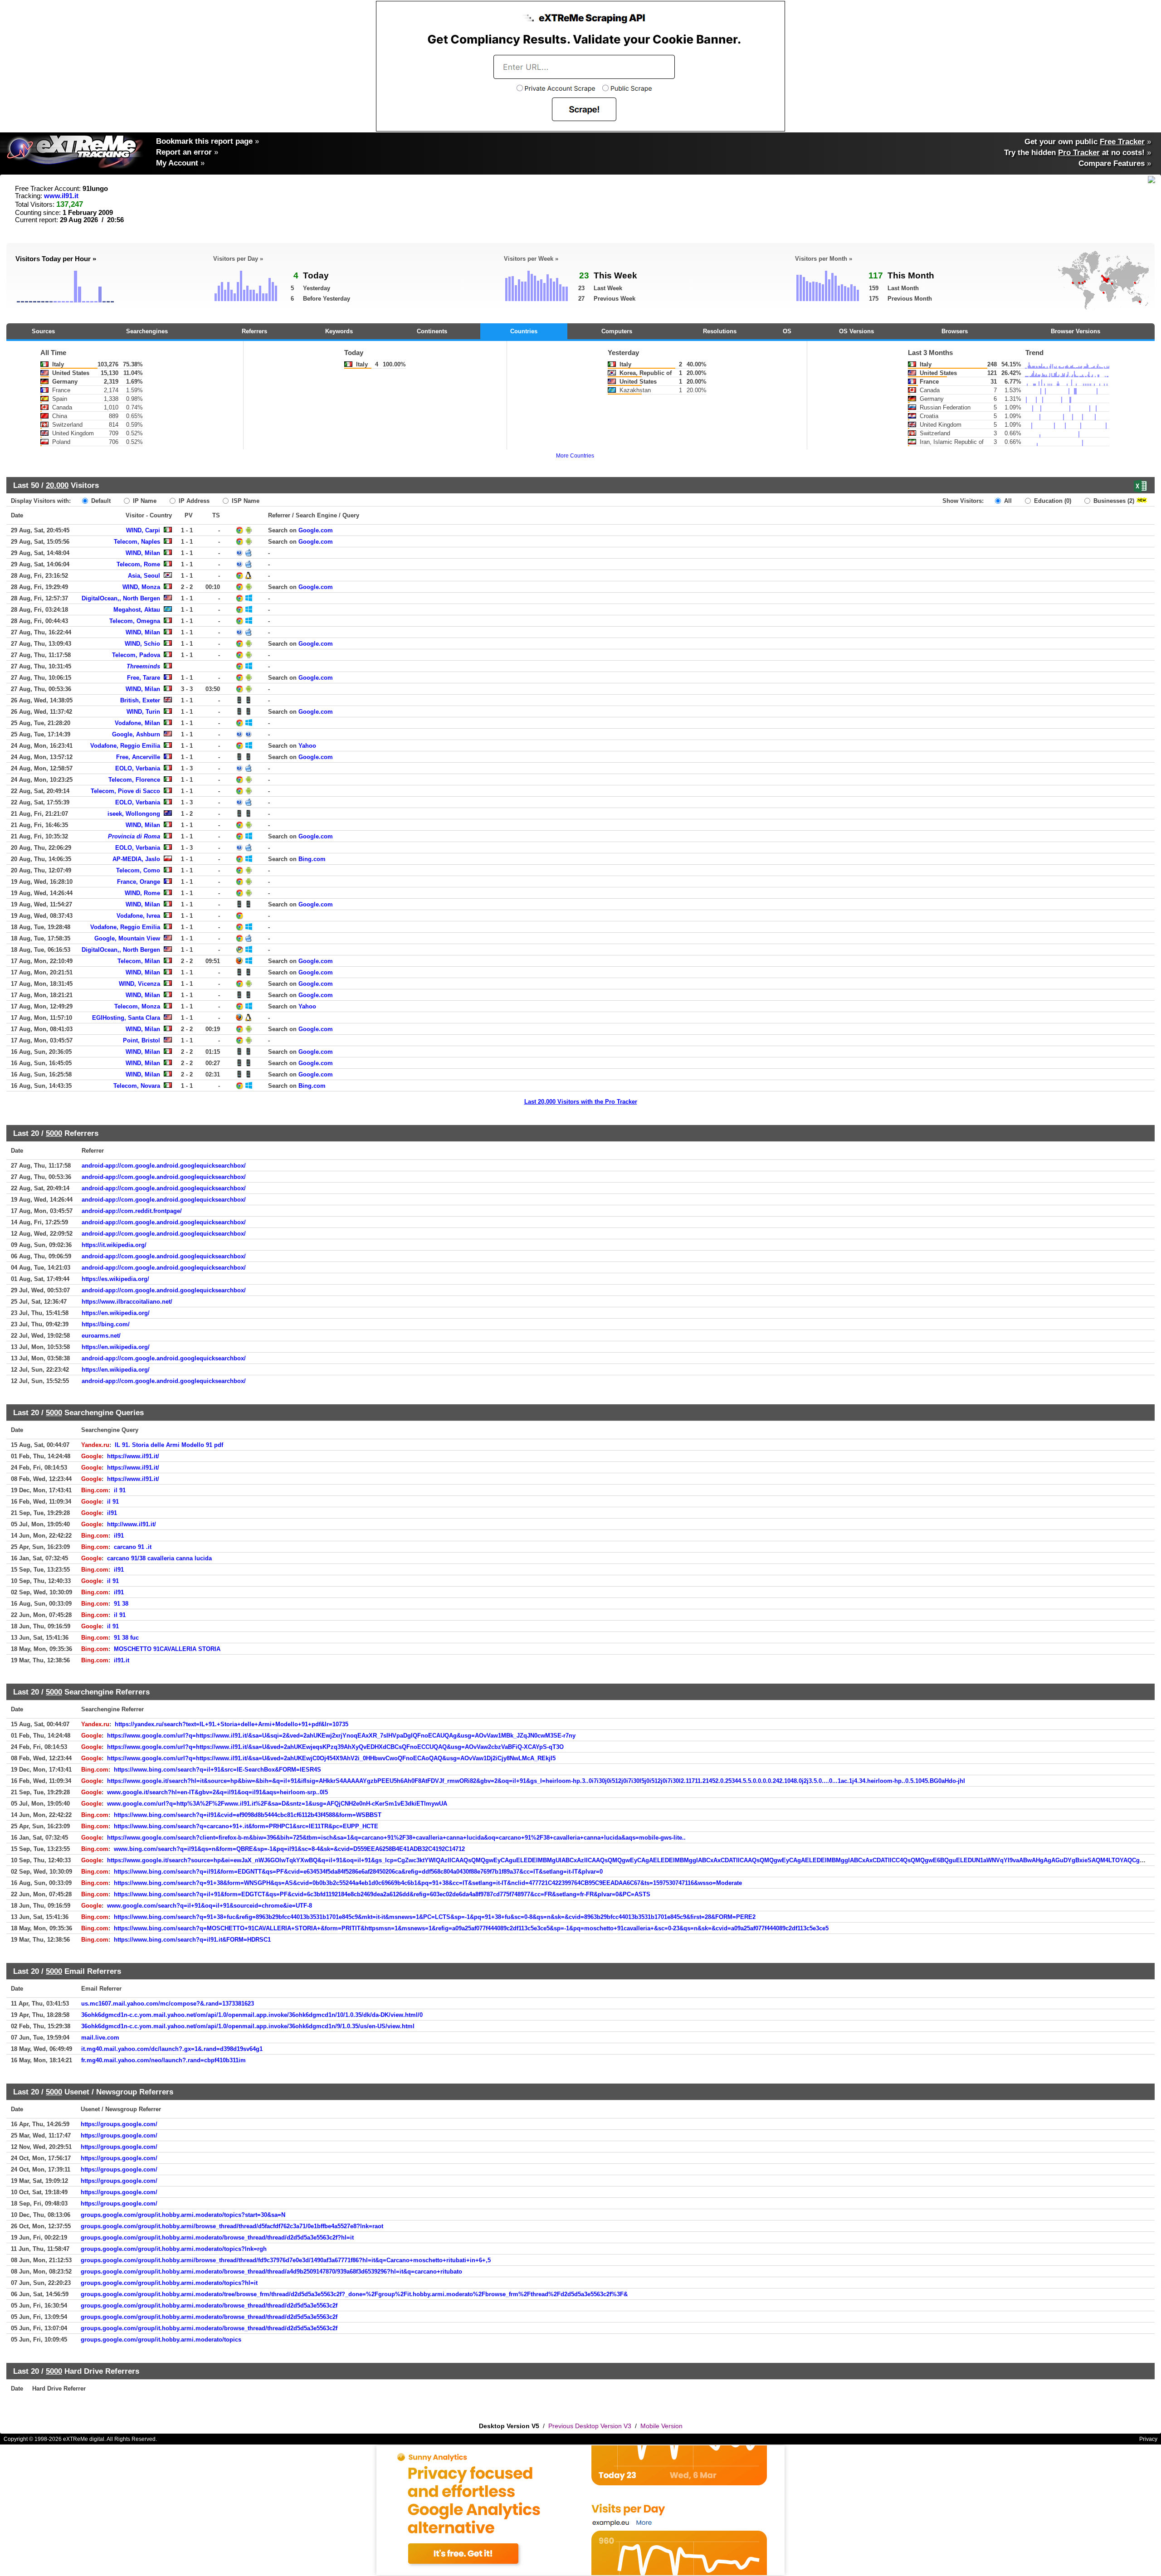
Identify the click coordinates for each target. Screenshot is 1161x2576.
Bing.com (312, 859)
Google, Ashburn (136, 734)
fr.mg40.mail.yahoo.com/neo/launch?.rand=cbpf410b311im (163, 2060)
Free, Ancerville (138, 757)
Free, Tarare (144, 678)
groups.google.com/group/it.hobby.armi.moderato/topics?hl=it (169, 2283)
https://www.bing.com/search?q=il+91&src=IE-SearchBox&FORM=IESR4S (217, 1770)
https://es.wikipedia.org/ (115, 1279)
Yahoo (307, 746)
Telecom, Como (138, 870)
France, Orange (139, 882)
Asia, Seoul (144, 576)
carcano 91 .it (133, 1547)
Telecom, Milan (139, 961)
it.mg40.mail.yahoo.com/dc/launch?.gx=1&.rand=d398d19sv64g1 (172, 2049)
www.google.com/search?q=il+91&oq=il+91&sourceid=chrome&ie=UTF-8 (210, 1906)
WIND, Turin (143, 712)
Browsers (955, 331)
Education (1052, 501)
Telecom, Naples (137, 542)
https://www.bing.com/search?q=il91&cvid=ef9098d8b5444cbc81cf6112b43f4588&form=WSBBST (248, 1815)
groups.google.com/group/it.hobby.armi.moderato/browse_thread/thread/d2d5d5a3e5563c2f (209, 2306)
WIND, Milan (143, 553)
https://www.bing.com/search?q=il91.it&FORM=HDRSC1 (192, 1940)
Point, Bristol (141, 1040)
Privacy (1148, 2439)
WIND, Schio (142, 644)
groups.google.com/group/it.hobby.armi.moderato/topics (161, 2340)
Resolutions (720, 331)
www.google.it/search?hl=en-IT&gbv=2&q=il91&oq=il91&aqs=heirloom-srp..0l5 (217, 1792)
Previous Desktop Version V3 (590, 2426)
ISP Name (245, 501)
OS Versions (856, 331)
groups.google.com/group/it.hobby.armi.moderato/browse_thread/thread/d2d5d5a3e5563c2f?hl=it (217, 2238)
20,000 (57, 485)
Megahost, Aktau (137, 610)
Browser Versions (1076, 331)
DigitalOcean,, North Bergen (121, 598)
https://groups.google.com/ (119, 2124)
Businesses (1113, 501)
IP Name (144, 501)
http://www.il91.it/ (132, 1524)
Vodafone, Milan (137, 723)
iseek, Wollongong (134, 814)
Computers (617, 331)
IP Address (193, 501)
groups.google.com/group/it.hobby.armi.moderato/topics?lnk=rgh (174, 2249)
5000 (54, 1133)
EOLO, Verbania (138, 768)
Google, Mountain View (127, 938)
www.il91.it (61, 196)
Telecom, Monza (137, 1006)
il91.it (122, 1660)
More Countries (575, 456)
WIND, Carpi (143, 530)
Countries (524, 331)
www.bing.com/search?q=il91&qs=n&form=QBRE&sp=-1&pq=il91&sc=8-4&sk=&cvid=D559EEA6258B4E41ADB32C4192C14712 (289, 1849)
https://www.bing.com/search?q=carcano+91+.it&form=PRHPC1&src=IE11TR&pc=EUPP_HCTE (246, 1826)
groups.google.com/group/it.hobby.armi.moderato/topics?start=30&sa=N (183, 2215)
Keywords (339, 331)
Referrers (254, 331)
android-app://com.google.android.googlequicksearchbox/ (164, 1166)
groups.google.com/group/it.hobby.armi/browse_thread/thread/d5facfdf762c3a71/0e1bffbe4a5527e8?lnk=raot (232, 2226)
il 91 (120, 1490)
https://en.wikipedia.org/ (116, 1313)
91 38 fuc (126, 1638)
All (1007, 501)
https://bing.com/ (106, 1324)
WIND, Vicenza (139, 984)
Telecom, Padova (136, 655)
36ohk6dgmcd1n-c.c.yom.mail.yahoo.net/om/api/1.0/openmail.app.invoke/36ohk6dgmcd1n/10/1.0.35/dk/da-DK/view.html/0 (252, 2015)
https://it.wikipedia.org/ (114, 1245)
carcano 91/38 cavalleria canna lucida (159, 1558)
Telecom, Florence (134, 780)
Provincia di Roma (134, 836)
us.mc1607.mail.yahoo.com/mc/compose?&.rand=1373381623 (168, 2004)
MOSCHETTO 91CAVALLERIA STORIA (167, 1649)
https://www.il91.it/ (133, 1456)
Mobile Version (661, 2426)
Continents (432, 331)
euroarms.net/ (101, 1336)
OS (787, 331)
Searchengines (147, 331)
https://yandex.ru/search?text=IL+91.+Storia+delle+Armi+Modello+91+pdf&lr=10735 (232, 1724)
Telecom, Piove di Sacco (125, 791)
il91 (112, 1513)
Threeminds (143, 666)
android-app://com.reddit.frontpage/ (132, 1211)
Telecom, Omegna (135, 621)
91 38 (121, 1604)
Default (100, 501)
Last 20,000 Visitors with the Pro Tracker (581, 1102)
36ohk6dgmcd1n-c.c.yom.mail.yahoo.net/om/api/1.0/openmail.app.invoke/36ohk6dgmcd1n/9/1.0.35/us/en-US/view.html (248, 2026)
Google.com (316, 530)
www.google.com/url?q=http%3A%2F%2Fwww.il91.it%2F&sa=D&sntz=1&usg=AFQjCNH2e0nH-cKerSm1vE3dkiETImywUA (277, 1804)
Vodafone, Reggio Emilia (125, 746)
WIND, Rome (142, 893)
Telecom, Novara (137, 1086)
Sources (43, 331)
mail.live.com (100, 2038)
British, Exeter (140, 700)
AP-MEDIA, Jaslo (136, 859)
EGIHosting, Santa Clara (126, 1018)
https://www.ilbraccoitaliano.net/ (127, 1302)
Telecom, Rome (138, 564)
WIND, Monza (141, 587)
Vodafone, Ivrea (138, 916)
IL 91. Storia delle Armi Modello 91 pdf (169, 1445)
